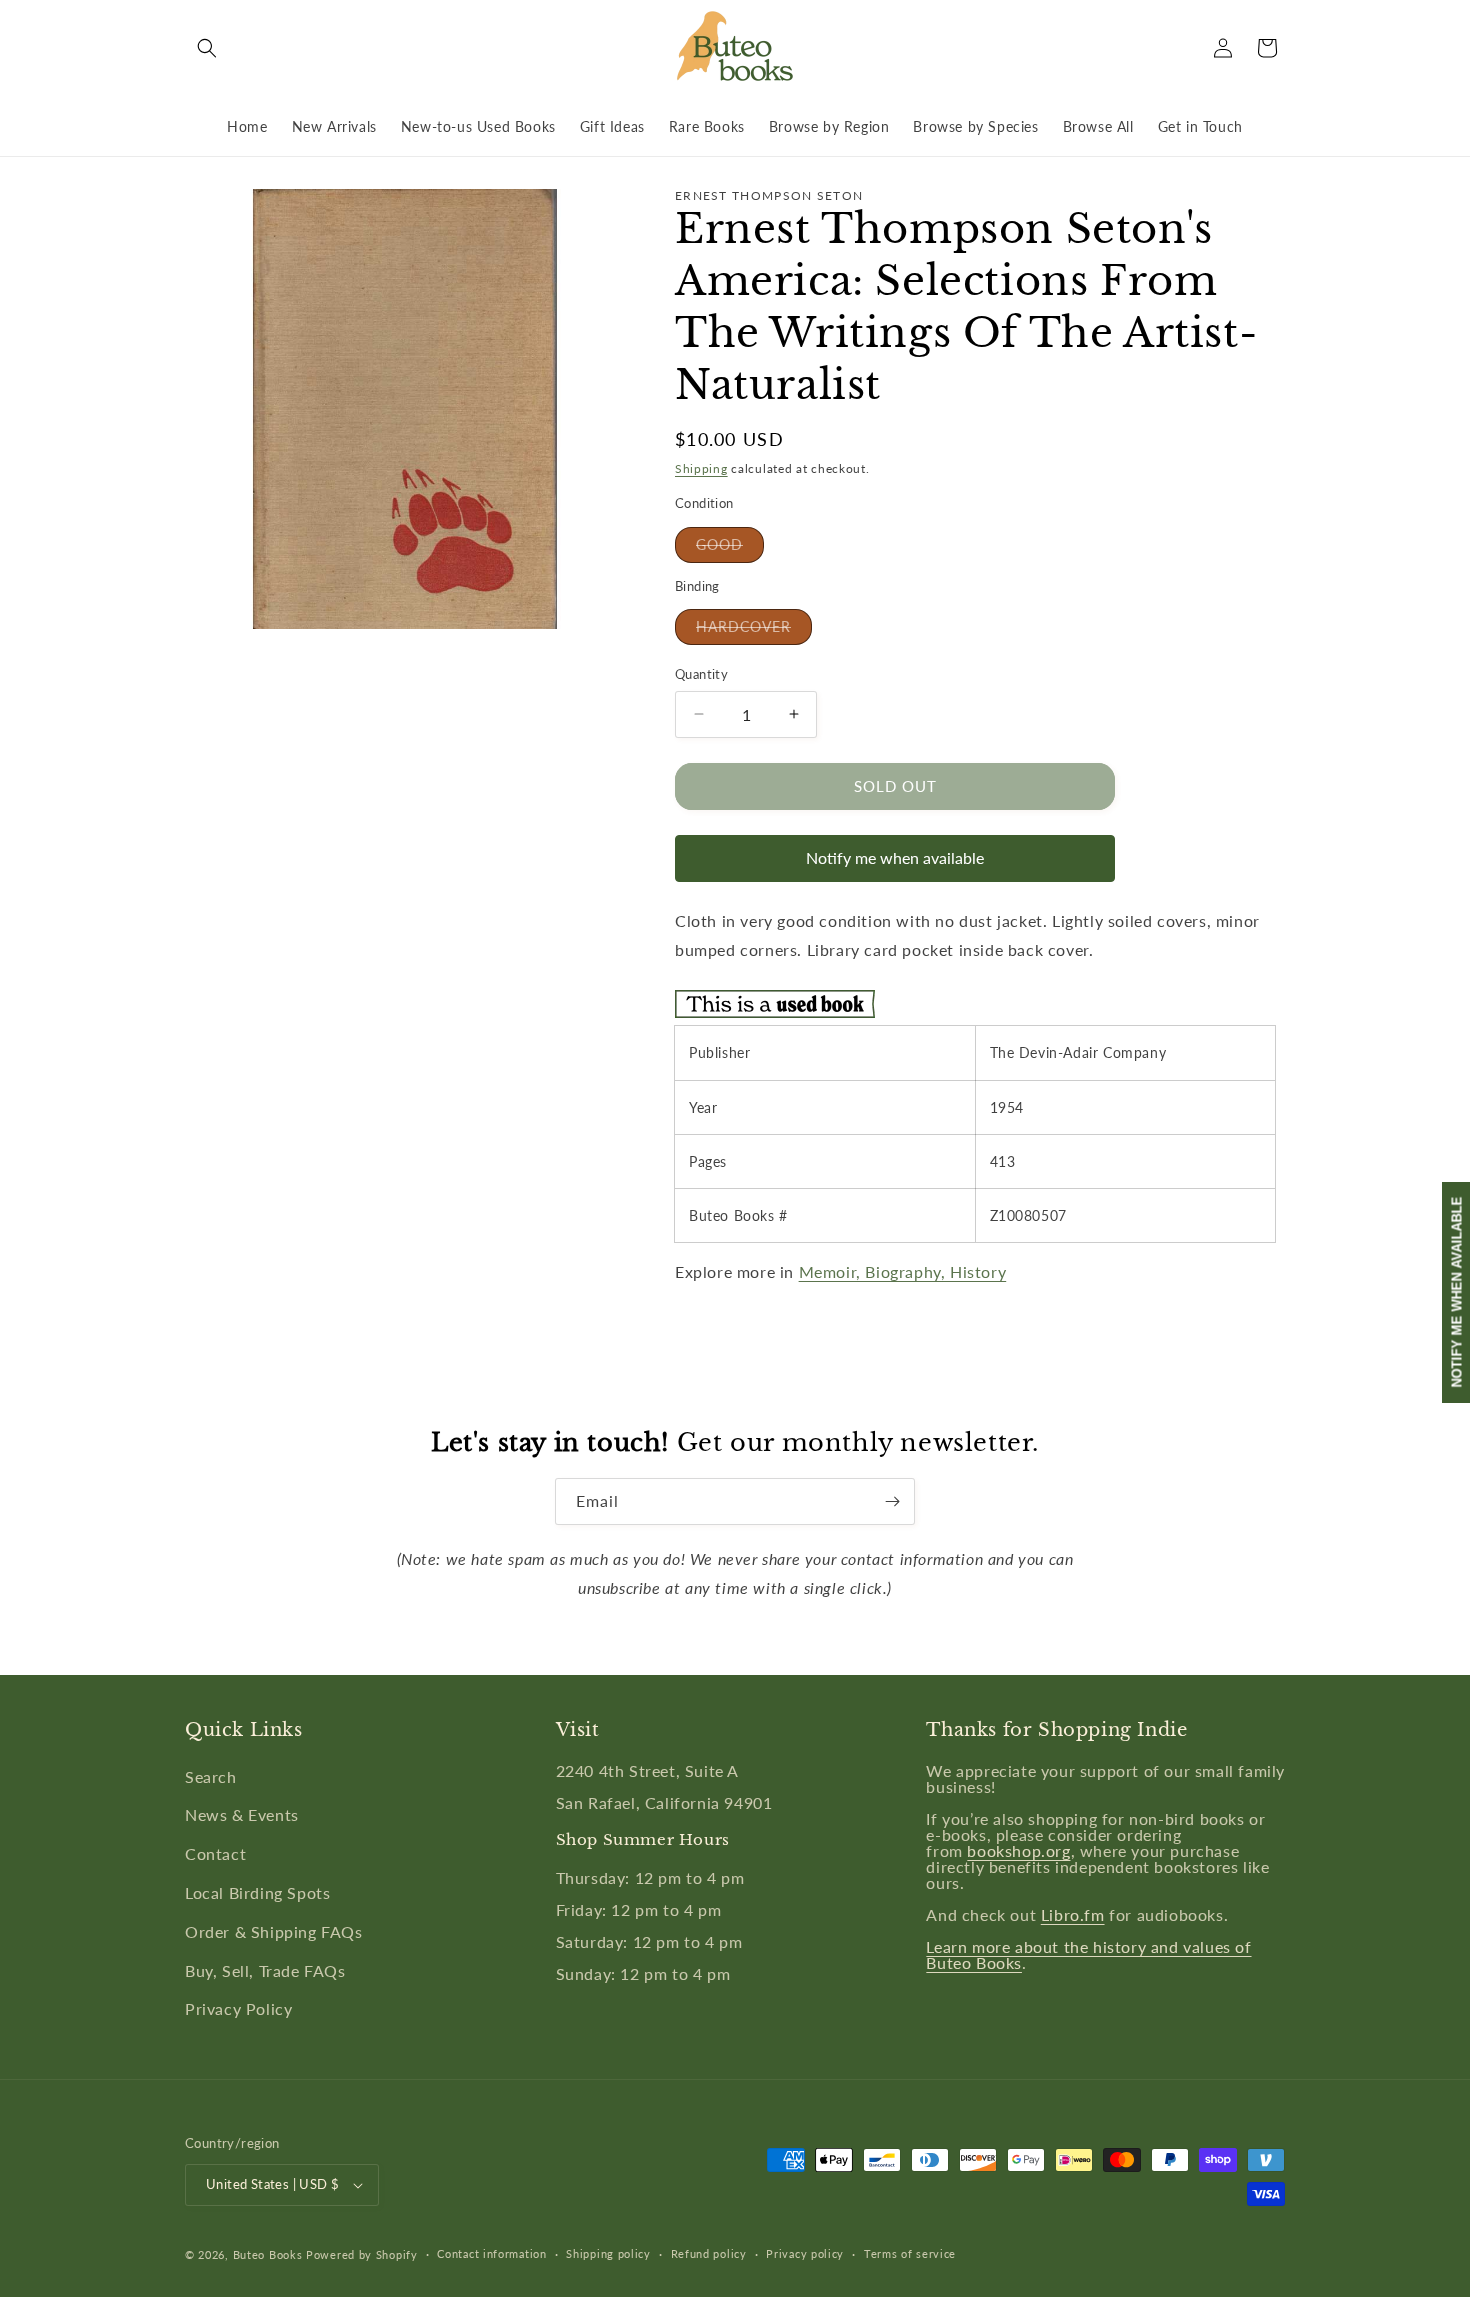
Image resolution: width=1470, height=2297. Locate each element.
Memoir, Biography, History (903, 1271)
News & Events (242, 1814)
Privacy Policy (238, 2008)
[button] (207, 48)
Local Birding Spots (257, 1892)
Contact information (491, 2253)
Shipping (701, 468)
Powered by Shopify (362, 2254)
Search (211, 1776)
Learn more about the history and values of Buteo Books (1088, 1954)
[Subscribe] (892, 1501)
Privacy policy (805, 2253)
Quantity (701, 674)
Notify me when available (895, 857)
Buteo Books (268, 2254)
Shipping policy (608, 2253)
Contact (215, 1853)
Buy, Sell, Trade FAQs (265, 1970)
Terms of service (910, 2253)
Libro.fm (1073, 1914)
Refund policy (709, 2253)
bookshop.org (1018, 1850)
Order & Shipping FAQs (274, 1931)
